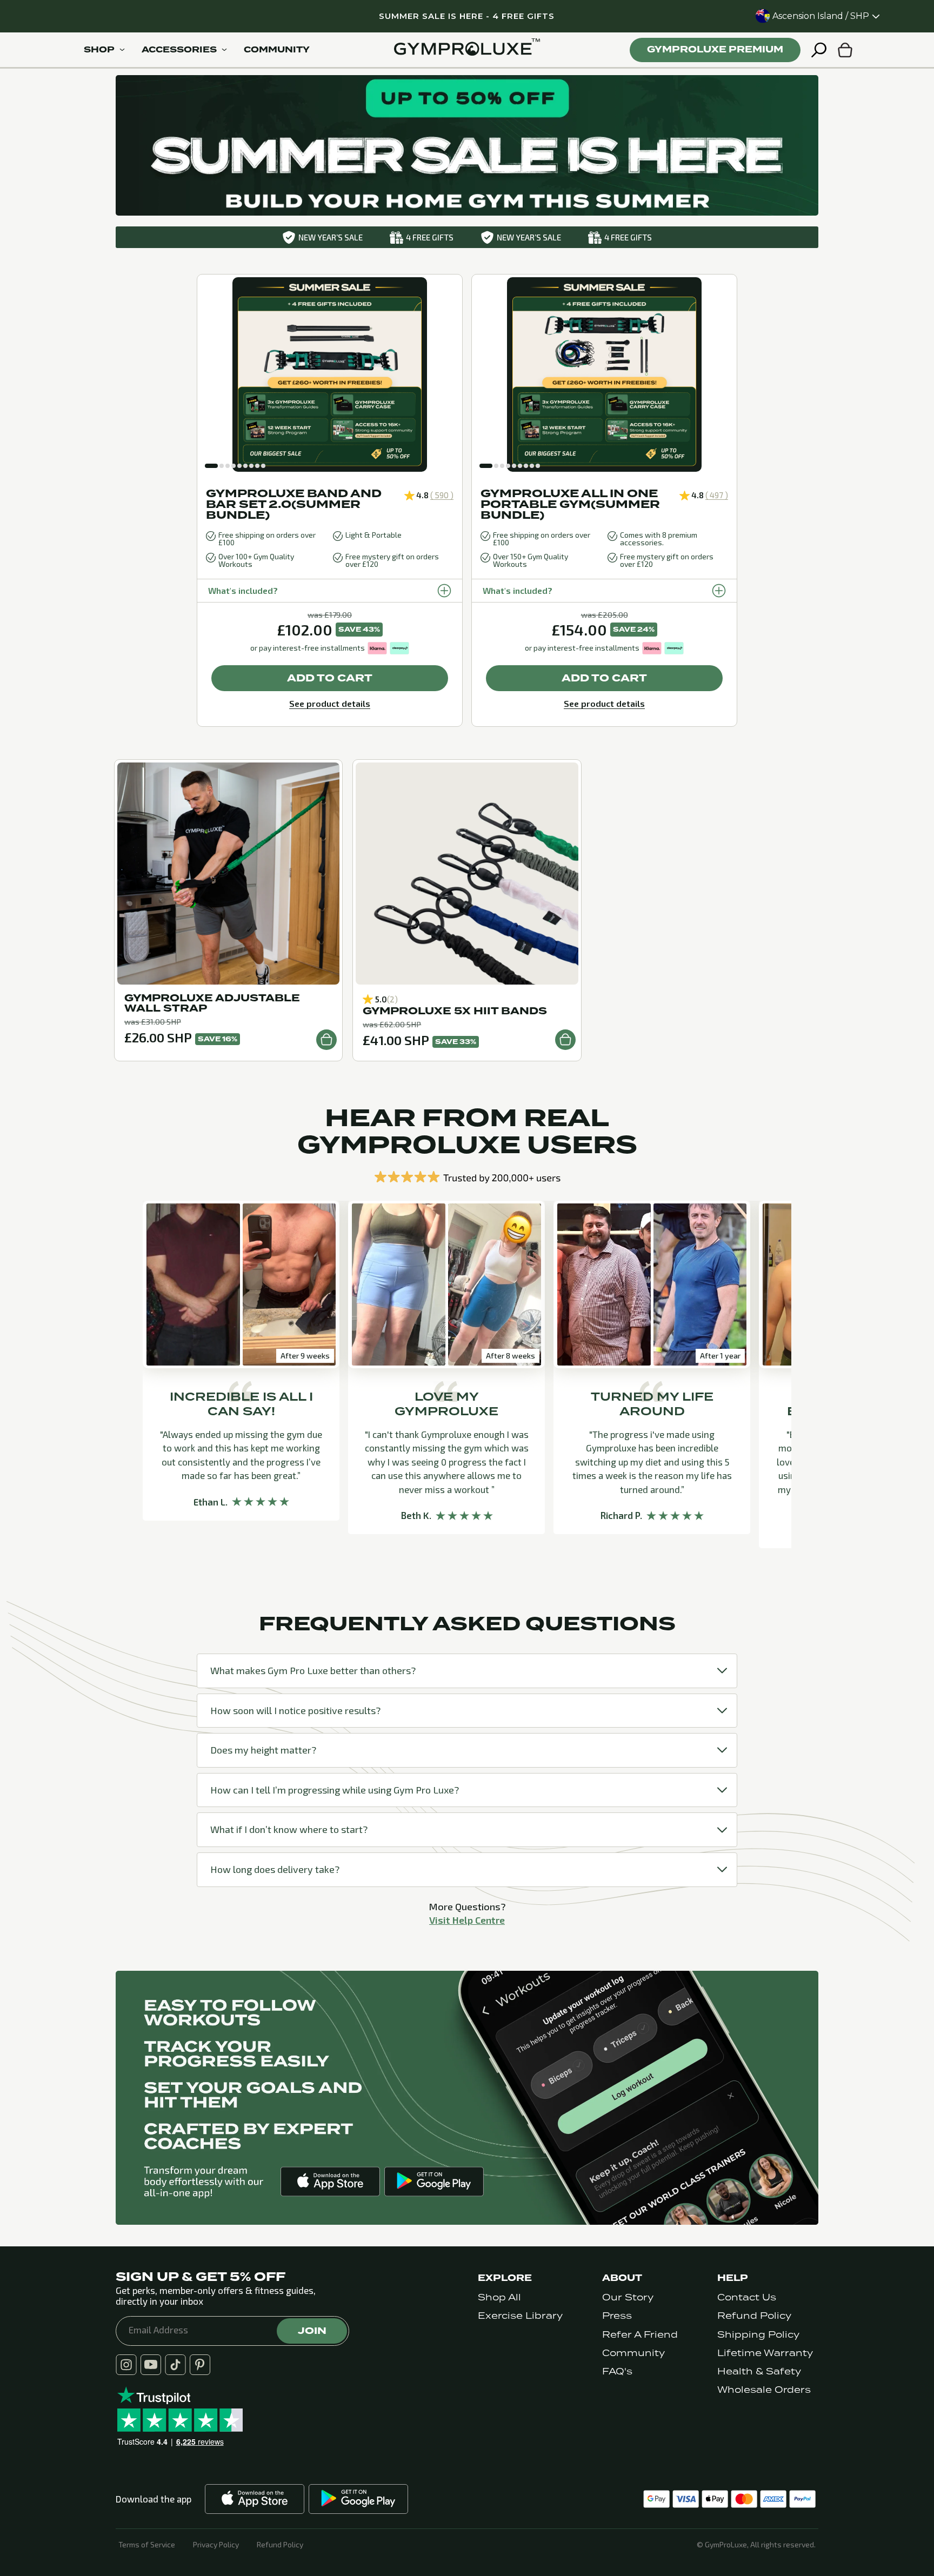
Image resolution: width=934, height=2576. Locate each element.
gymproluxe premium (715, 49)
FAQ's (617, 2371)
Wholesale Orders (764, 2390)
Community (633, 2353)
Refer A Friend (640, 2335)
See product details (330, 703)
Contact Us (747, 2297)
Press (617, 2316)
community (277, 50)
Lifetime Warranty (765, 2353)
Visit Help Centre (467, 1920)
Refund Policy (754, 2316)
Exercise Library (520, 2316)
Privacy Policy (216, 2545)
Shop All (499, 2297)
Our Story (628, 2297)
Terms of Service (147, 2545)
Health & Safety (759, 2371)
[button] (211, 466)
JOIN (312, 2331)
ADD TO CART (330, 678)
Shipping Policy (758, 2335)
